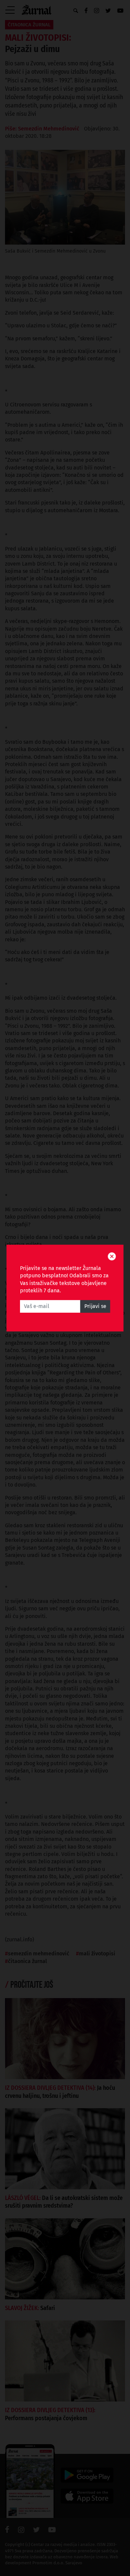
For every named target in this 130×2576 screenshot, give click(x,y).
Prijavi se (95, 1306)
